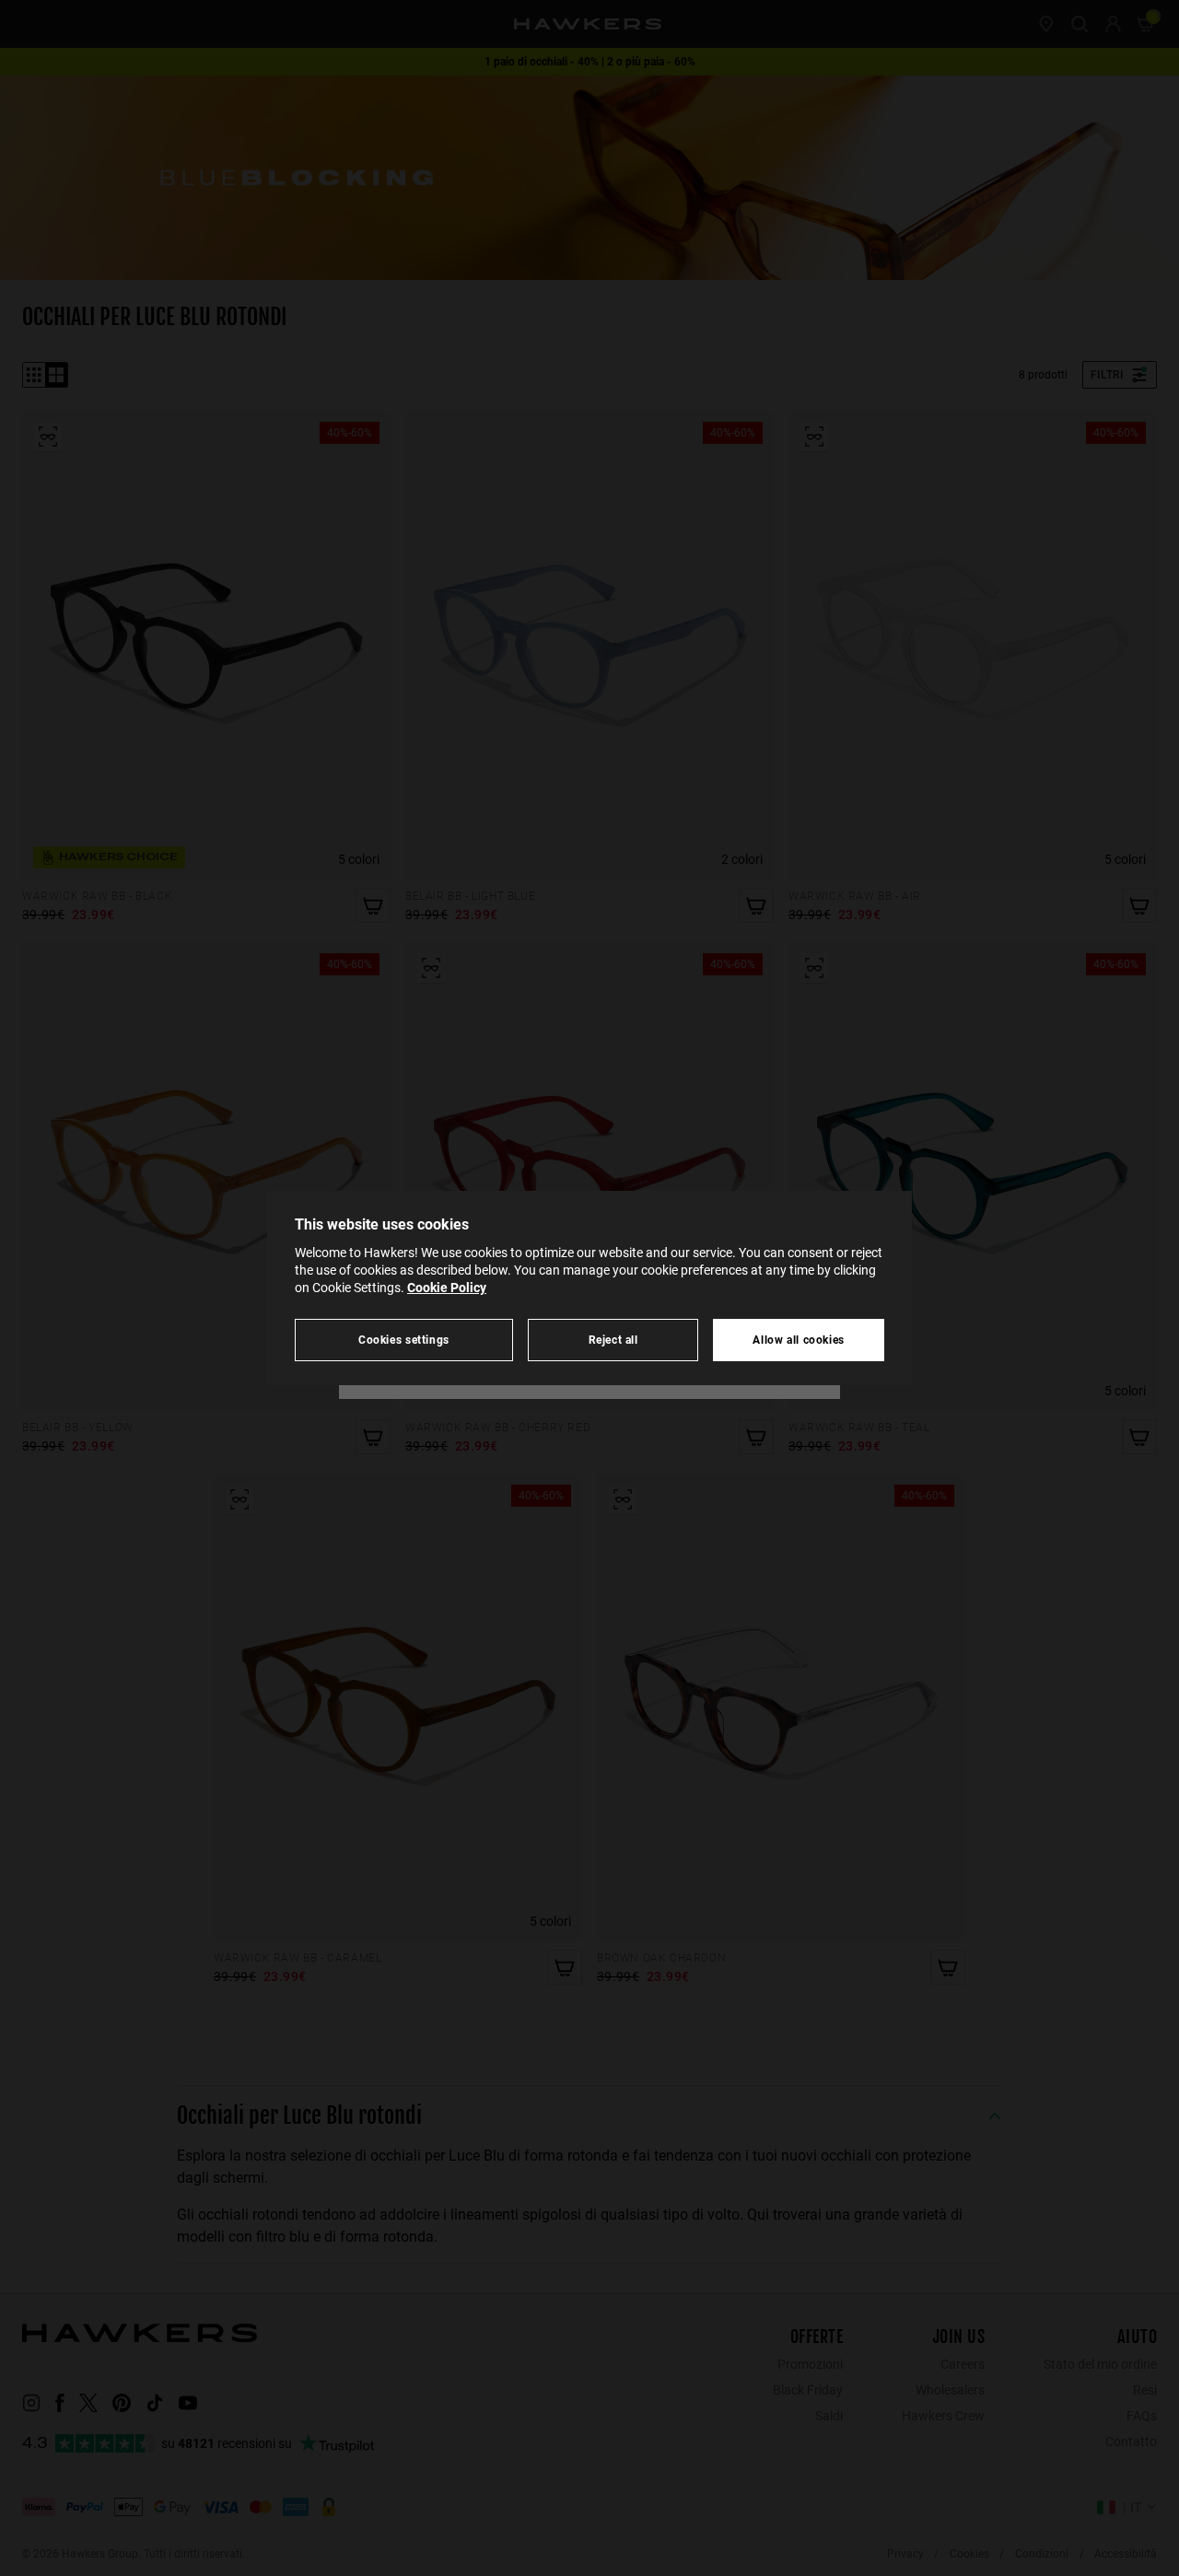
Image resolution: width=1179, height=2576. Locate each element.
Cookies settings (404, 1340)
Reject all (613, 1340)
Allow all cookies (799, 1340)
